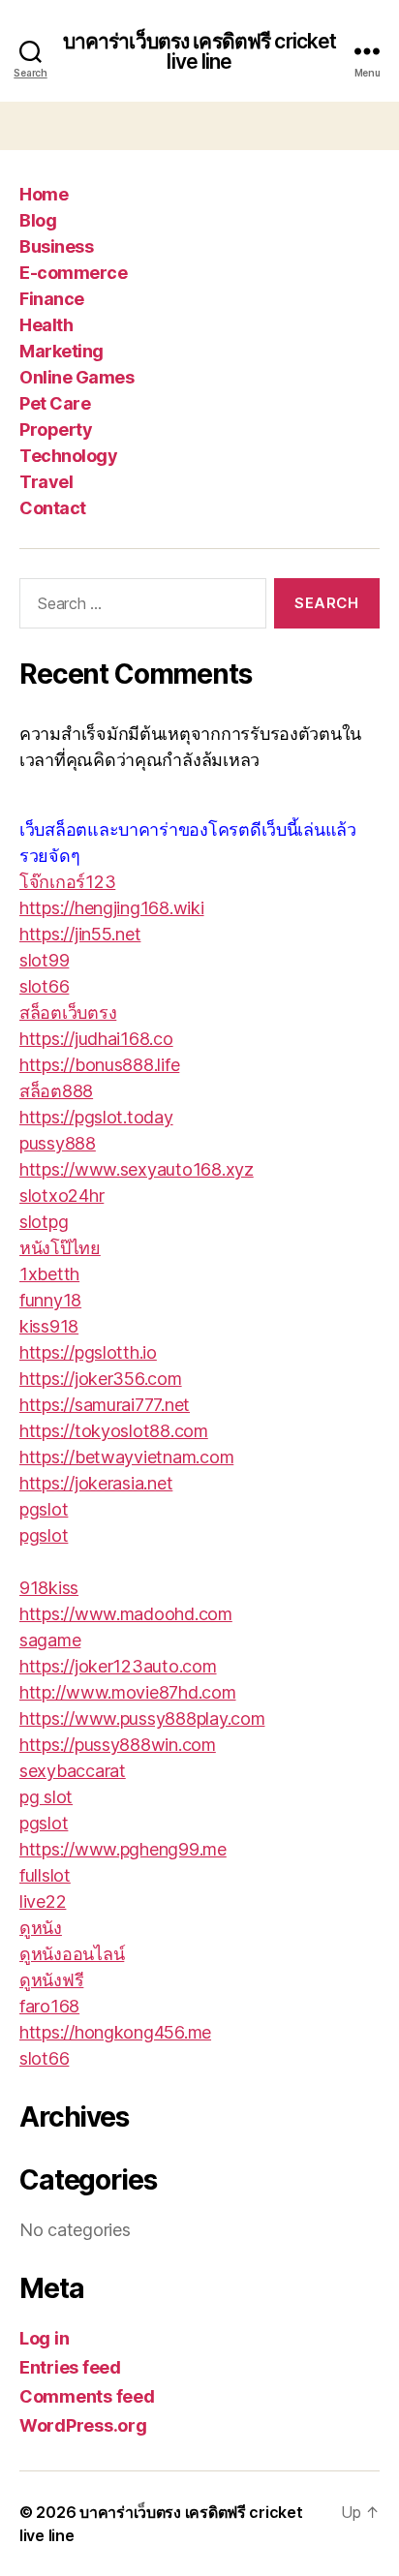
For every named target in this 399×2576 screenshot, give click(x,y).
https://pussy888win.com (118, 1745)
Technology (68, 456)
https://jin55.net (80, 934)
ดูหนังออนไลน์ (72, 1954)
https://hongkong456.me (115, 2032)
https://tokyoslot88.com (114, 1431)
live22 (43, 1901)
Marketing (61, 351)
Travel (46, 482)
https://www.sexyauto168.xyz (137, 1169)
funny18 (50, 1300)
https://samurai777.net (105, 1405)
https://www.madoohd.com (126, 1614)
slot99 (44, 960)
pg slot (46, 1797)
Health (46, 325)
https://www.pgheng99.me (123, 1849)
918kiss (49, 1588)
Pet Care (55, 403)
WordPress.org (83, 2425)
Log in (44, 2338)
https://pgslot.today (96, 1117)
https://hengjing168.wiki (112, 908)
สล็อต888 (56, 1091)
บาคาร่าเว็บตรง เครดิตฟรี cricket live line (200, 51)
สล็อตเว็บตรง (68, 1012)
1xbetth (49, 1274)
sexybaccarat (73, 1771)
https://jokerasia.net (96, 1483)
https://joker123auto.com (118, 1666)
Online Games (77, 377)
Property (56, 429)
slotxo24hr (61, 1196)
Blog (38, 220)
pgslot (44, 1509)
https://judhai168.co (96, 1039)
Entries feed (70, 2367)
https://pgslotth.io (88, 1352)
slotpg (44, 1222)
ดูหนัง (41, 1928)
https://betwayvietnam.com (126, 1457)
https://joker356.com (101, 1379)
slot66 (44, 986)
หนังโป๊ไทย (60, 1248)
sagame (50, 1640)
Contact (53, 508)
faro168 (49, 2006)
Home (44, 194)
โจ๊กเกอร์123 (67, 882)
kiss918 (49, 1326)
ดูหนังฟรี (51, 1980)
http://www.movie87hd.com (128, 1692)
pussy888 (58, 1143)
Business (56, 246)
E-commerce (73, 273)
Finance (52, 299)
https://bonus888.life (99, 1065)
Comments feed (87, 2396)
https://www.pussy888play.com (142, 1718)
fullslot (45, 1875)
